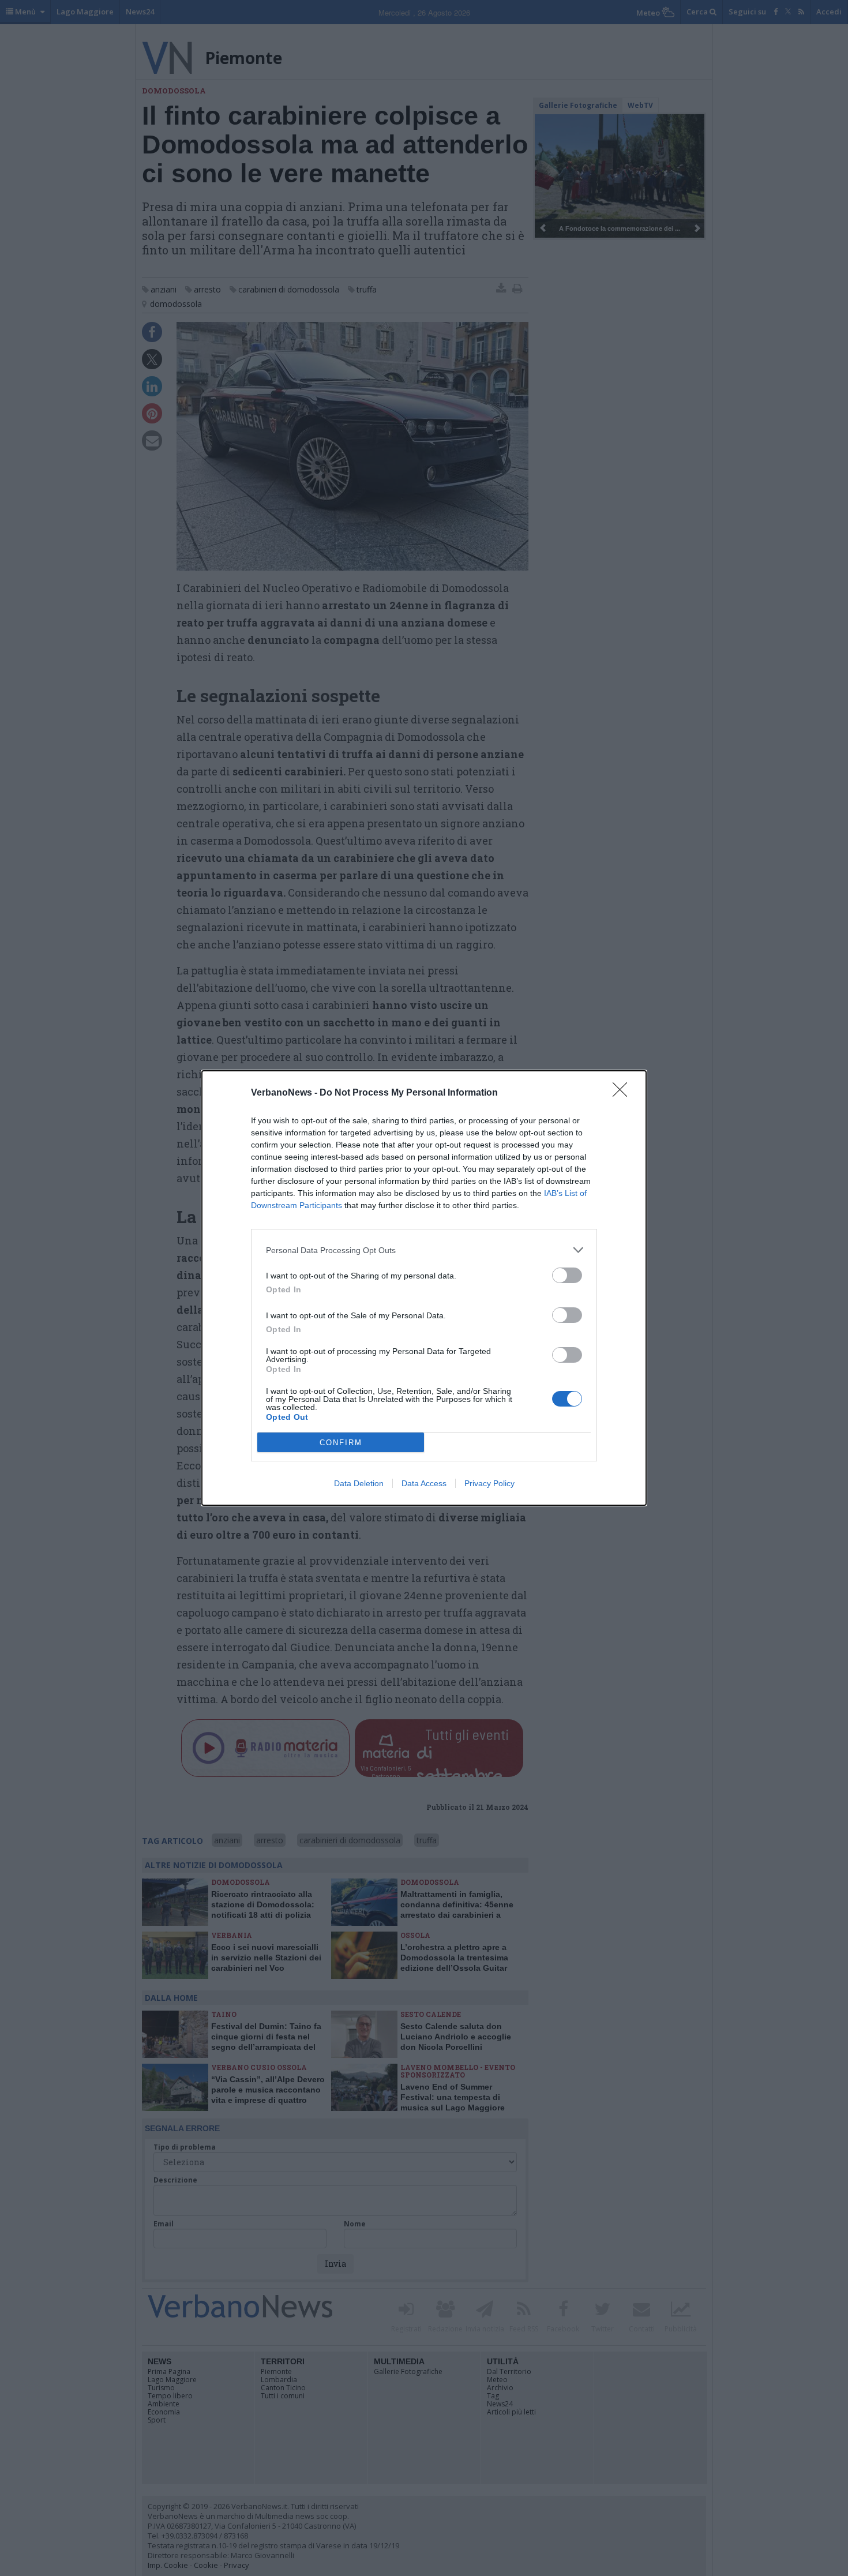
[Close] (624, 1093)
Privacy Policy (489, 1483)
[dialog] (424, 1288)
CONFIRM (341, 1443)
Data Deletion (359, 1483)
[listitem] (424, 1250)
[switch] (567, 1275)
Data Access (424, 1483)
